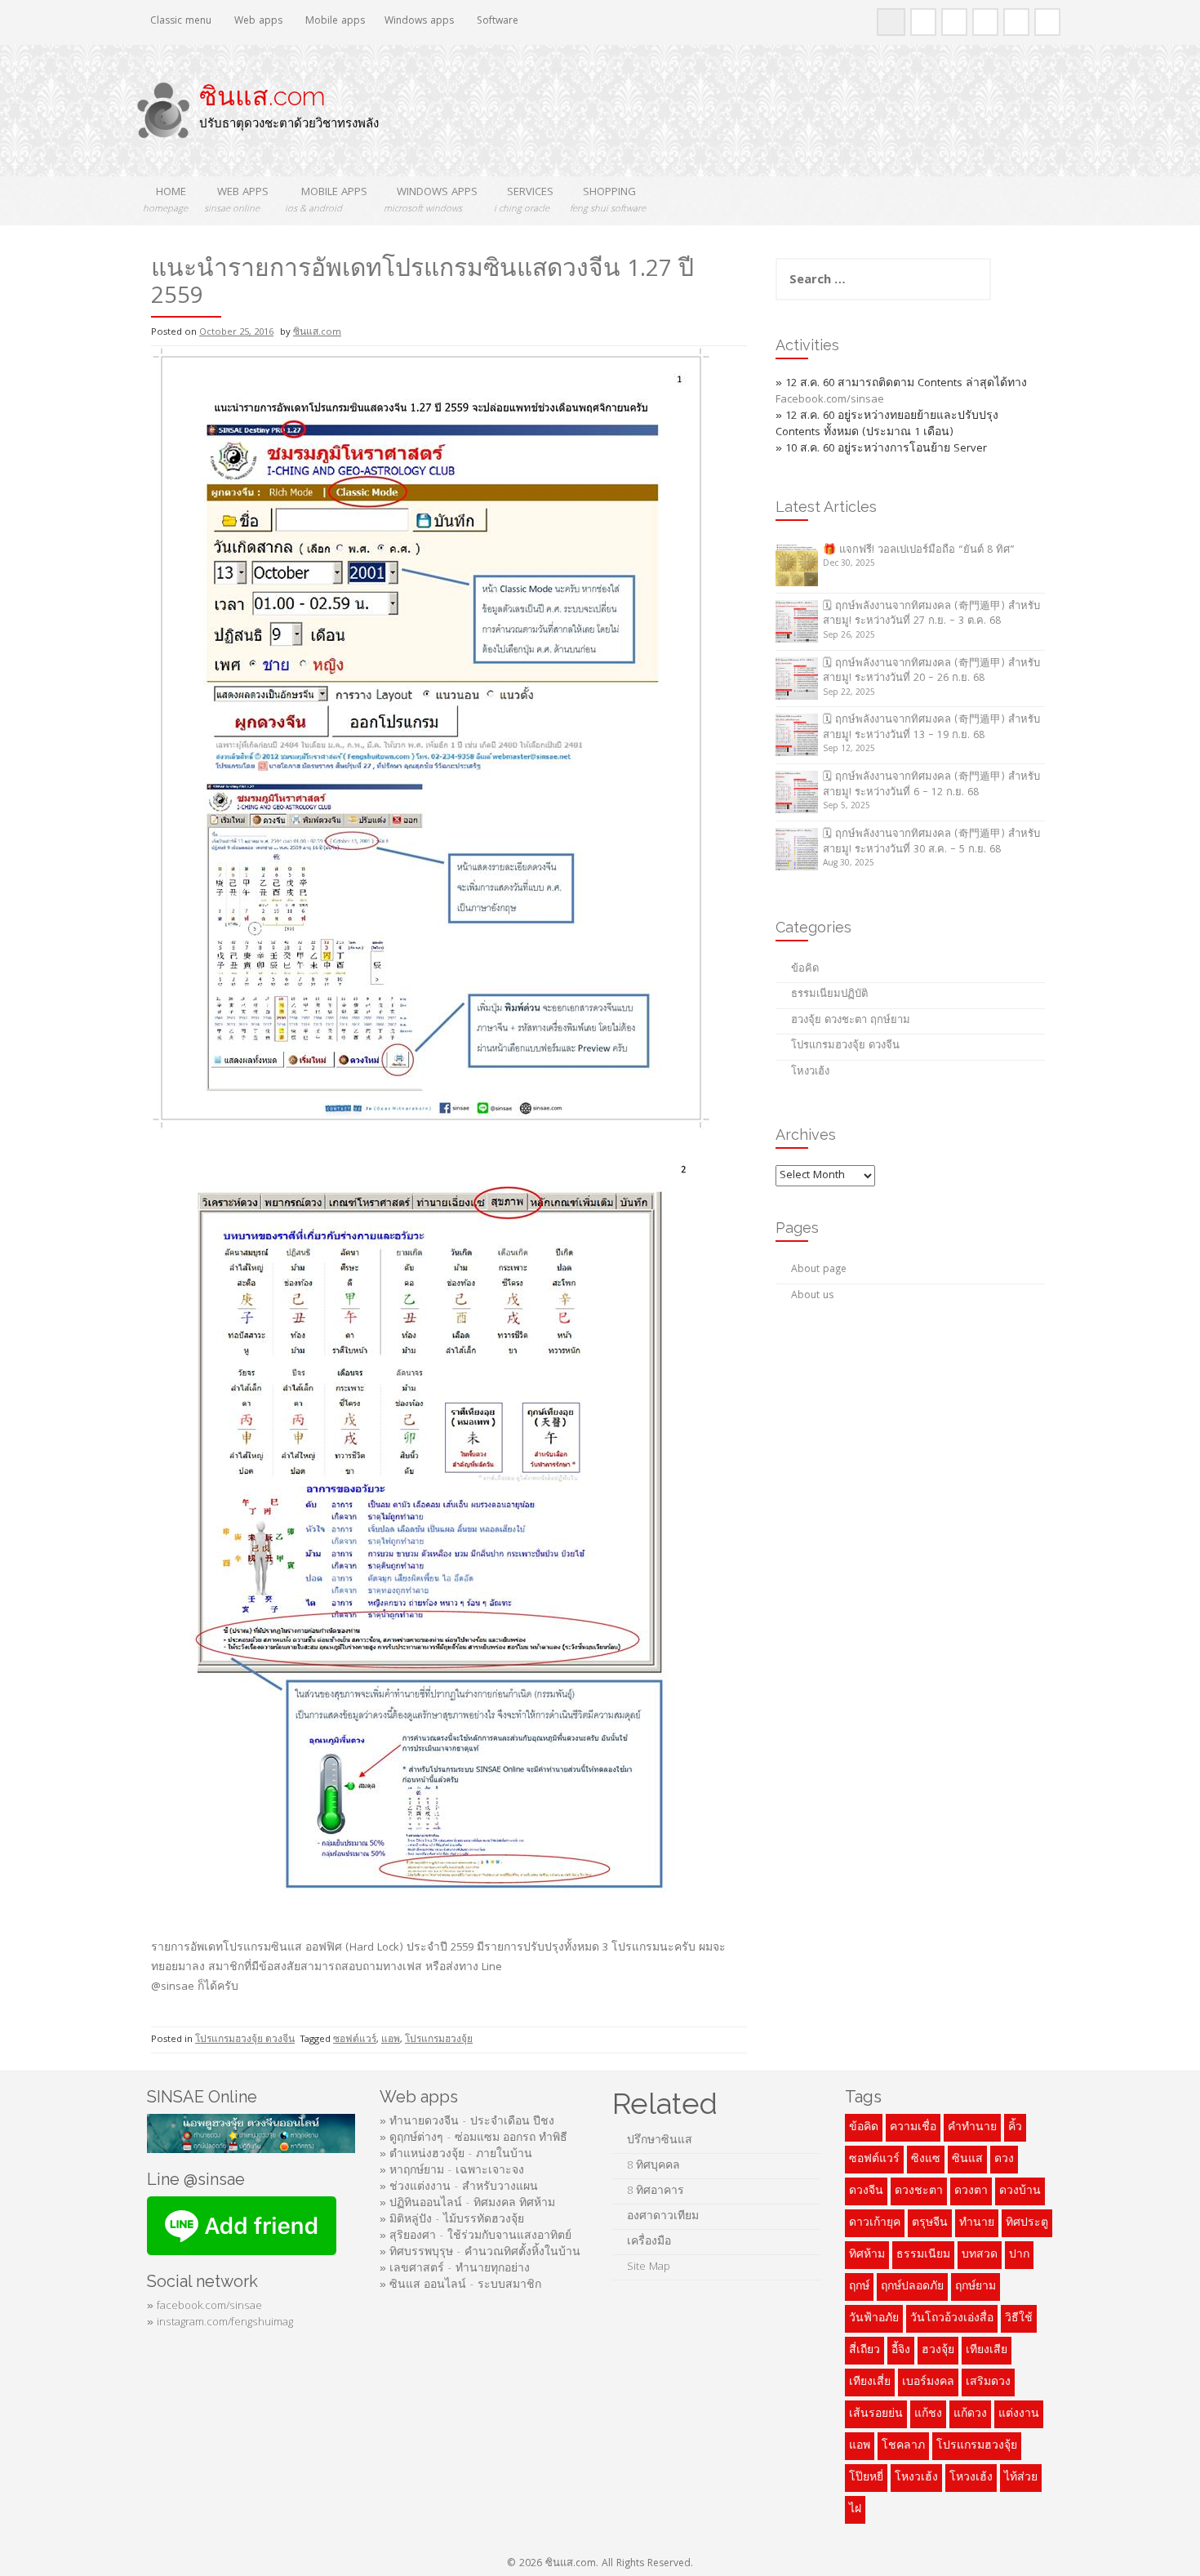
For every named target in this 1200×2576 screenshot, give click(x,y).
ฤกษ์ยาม (976, 2287)
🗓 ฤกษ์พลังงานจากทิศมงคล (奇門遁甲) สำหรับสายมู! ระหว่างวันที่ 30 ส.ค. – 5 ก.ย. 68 (931, 843)
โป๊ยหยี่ (866, 2478)
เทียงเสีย (987, 2351)
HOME (165, 200)
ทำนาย (977, 2223)
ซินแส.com (262, 96)
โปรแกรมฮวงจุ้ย (439, 2040)
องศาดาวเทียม (663, 2217)
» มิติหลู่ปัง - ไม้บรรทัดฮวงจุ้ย (452, 2220)
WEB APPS (236, 200)
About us (812, 1296)
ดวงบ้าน (1020, 2191)
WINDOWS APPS (431, 200)
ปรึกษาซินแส (660, 2141)
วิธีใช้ (1019, 2319)
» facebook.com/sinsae (204, 2307)
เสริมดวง (988, 2382)
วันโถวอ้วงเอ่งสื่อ (952, 2319)
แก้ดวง (970, 2414)
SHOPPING (608, 200)
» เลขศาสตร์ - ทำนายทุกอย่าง (455, 2269)
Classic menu (179, 22)
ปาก (1019, 2255)
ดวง (1004, 2160)
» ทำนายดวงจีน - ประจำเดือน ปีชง (467, 2122)
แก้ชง (928, 2414)
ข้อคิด (805, 970)
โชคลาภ (903, 2446)
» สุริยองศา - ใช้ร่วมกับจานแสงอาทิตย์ (476, 2236)
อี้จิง (901, 2351)
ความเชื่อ (913, 2128)
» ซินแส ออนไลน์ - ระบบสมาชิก (460, 2285)
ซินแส (967, 2160)
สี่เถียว (864, 2351)
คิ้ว (1015, 2128)
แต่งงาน (1019, 2414)
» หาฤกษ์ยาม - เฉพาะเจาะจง (452, 2171)
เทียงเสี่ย (870, 2382)
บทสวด (980, 2255)
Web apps (257, 22)
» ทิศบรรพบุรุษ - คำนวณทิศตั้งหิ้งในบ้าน (480, 2253)
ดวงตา (971, 2191)
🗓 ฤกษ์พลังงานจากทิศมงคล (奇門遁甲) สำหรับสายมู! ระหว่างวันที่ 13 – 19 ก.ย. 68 (931, 728)
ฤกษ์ (859, 2287)
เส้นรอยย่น (876, 2414)
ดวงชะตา (919, 2191)
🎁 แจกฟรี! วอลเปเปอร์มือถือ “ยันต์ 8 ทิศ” (919, 551)
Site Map (650, 2267)
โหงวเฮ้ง (810, 1072)
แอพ (391, 2040)
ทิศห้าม (867, 2255)
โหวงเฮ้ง (971, 2478)
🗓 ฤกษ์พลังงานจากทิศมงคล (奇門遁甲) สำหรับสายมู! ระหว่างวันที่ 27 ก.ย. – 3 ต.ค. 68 (931, 615)
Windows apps (419, 22)
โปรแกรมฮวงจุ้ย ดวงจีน (245, 2040)
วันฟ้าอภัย (874, 2319)
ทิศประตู (1027, 2223)
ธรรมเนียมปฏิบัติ (829, 995)
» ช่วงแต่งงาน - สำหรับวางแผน (459, 2187)
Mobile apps (333, 22)
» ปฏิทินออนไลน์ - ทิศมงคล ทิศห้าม (467, 2204)
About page (819, 1270)
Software (496, 22)
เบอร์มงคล (928, 2382)
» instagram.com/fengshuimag (220, 2323)
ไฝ (855, 2510)
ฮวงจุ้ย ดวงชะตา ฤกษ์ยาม (851, 1021)
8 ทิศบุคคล (653, 2166)
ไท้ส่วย (1021, 2478)
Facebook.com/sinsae (830, 400)
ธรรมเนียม (923, 2255)
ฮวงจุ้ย (938, 2351)
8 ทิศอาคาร (656, 2191)
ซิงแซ (926, 2160)
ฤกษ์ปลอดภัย (912, 2287)
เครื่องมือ (649, 2242)
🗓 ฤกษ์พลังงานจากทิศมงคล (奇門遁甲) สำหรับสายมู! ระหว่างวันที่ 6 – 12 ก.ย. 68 (931, 785)
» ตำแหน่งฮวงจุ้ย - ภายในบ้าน (456, 2155)
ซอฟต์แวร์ (355, 2040)
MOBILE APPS (326, 200)
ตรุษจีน (930, 2223)
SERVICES (524, 200)
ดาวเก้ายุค (875, 2223)
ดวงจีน (866, 2191)
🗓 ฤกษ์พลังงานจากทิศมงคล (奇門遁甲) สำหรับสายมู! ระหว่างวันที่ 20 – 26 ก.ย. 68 (931, 672)
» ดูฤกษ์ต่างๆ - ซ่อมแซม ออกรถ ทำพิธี (473, 2138)
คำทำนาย (972, 2128)
